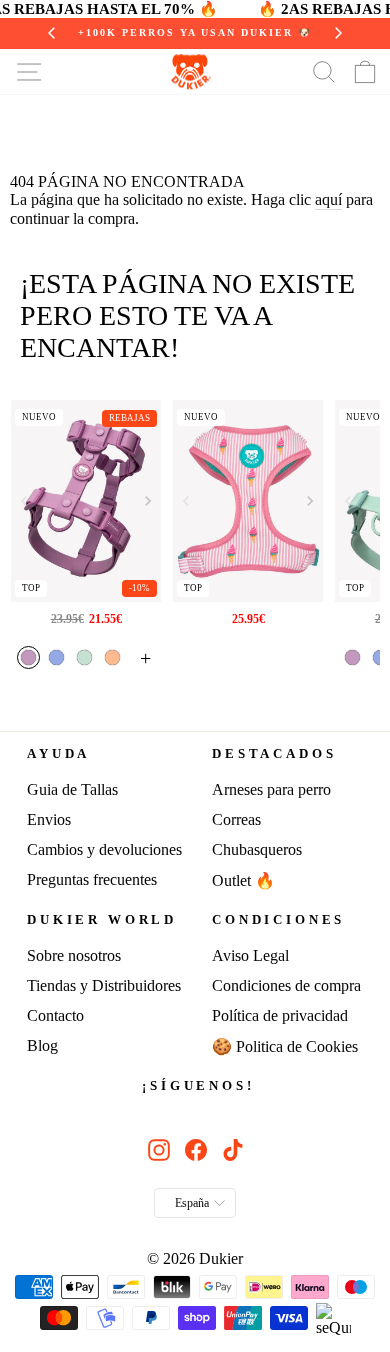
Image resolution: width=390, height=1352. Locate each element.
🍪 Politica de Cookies (285, 1046)
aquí (328, 199)
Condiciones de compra (286, 985)
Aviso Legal (250, 955)
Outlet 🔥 (243, 880)
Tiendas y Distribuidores (104, 985)
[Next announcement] (338, 33)
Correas (236, 819)
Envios (49, 819)
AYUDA (58, 754)
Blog (42, 1045)
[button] (148, 501)
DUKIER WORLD (102, 920)
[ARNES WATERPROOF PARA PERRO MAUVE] (86, 500)
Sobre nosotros (74, 955)
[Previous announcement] (52, 33)
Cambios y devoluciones (104, 849)
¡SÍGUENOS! (198, 1086)
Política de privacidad (280, 1015)
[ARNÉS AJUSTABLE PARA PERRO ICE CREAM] (248, 500)
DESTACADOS (274, 754)
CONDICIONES (278, 920)
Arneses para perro (271, 789)
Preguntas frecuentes (92, 879)
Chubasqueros (257, 849)
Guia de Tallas (72, 789)
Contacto (55, 1015)
